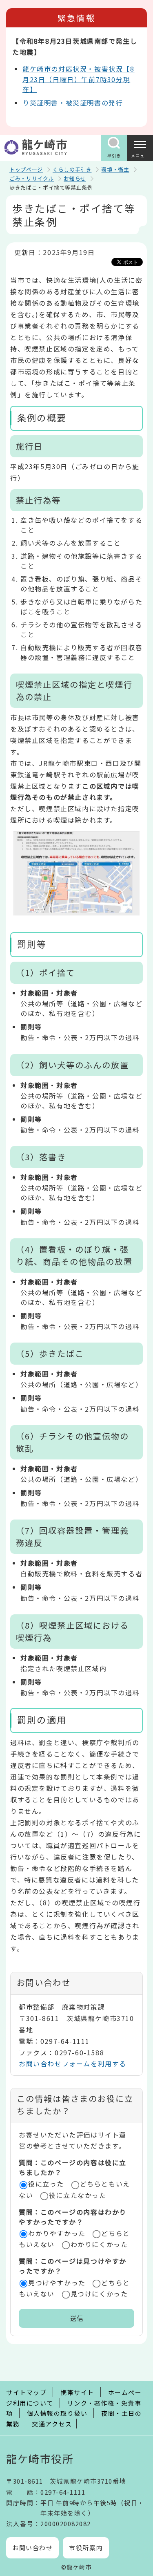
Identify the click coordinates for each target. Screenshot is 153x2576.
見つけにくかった (99, 2294)
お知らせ (75, 178)
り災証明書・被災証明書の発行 (73, 103)
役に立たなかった (78, 2195)
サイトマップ (26, 2392)
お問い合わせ (32, 2548)
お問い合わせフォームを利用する (73, 2063)
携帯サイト (77, 2392)
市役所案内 (86, 2548)
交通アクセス (52, 2424)
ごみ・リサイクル (32, 178)
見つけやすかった (57, 2283)
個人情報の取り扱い (57, 2413)
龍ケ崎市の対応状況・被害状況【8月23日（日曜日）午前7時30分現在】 (79, 79)
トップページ (26, 169)
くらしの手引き (72, 169)
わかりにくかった (99, 2244)
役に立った (46, 2184)
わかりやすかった (57, 2233)
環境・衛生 (115, 169)
